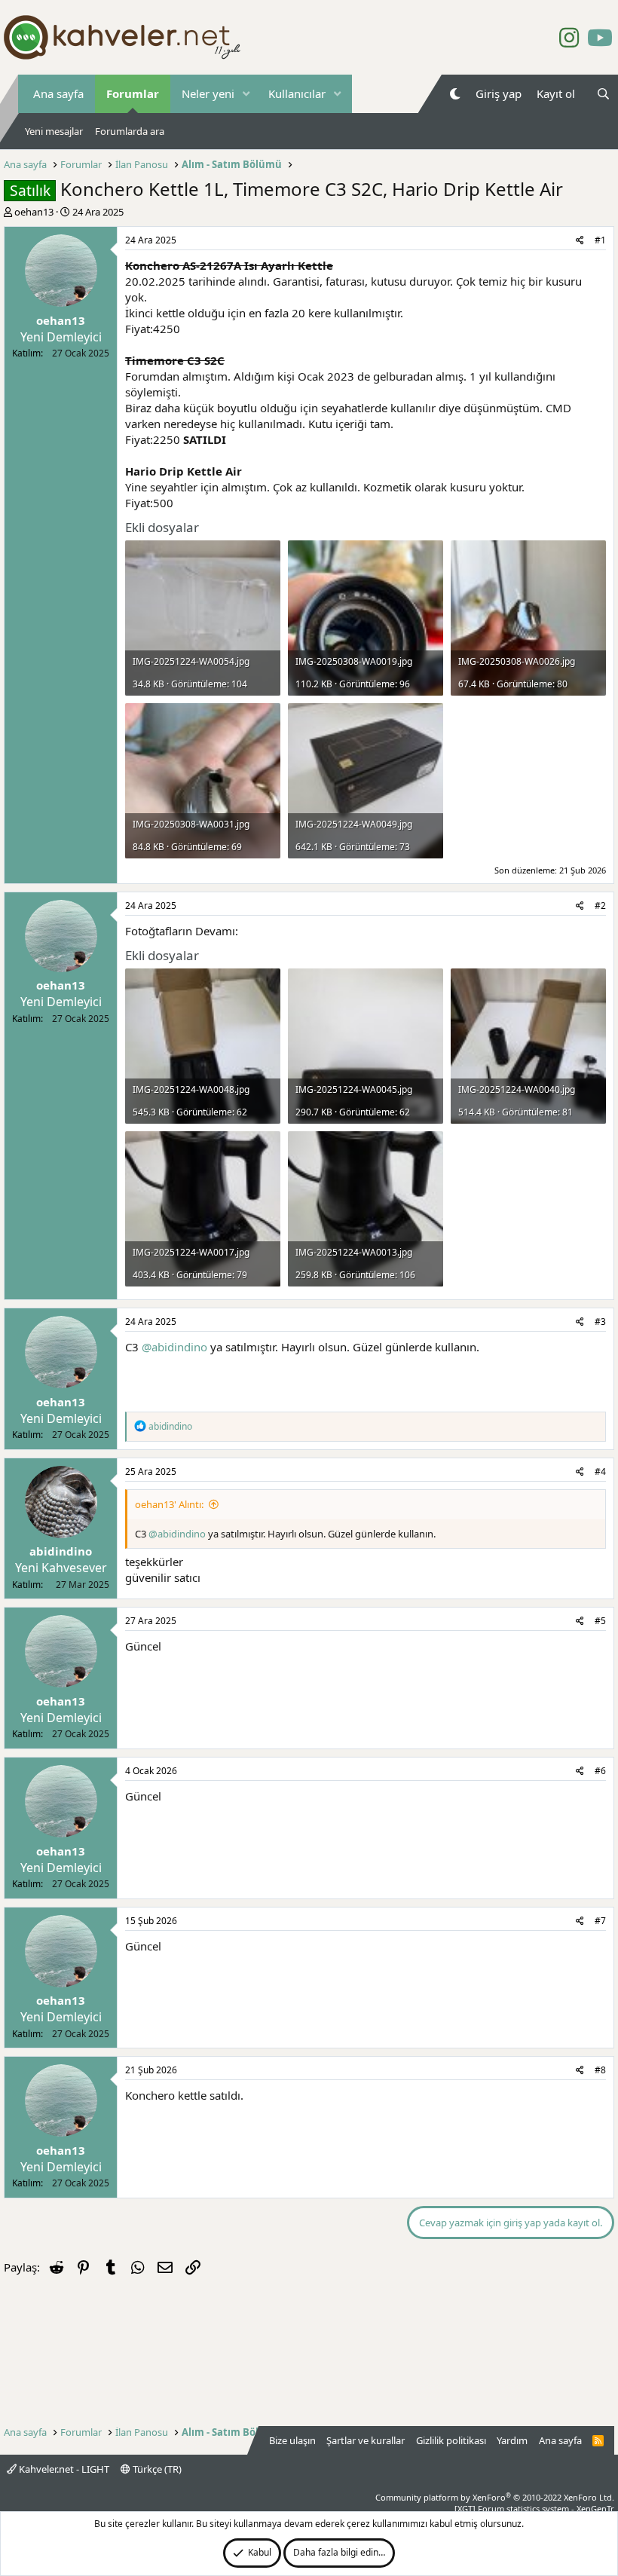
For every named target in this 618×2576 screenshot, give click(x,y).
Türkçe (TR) (156, 2469)
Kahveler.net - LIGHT (63, 2469)
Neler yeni (208, 93)
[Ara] (603, 94)
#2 (600, 906)
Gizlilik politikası (451, 2440)
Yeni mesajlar (54, 131)
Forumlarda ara (130, 131)
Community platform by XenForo (495, 2497)
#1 (600, 240)
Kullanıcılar (297, 93)
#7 (600, 1921)
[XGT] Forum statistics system (534, 2509)
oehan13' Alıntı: (169, 1504)
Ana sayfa (58, 93)
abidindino (61, 1551)
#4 (600, 1472)
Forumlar (133, 93)
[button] (246, 94)
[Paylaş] (580, 241)
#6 (600, 1771)
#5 (600, 1621)
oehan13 (34, 212)
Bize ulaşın (292, 2440)
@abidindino (174, 1347)
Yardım (512, 2440)
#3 (600, 1322)
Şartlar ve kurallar (366, 2440)
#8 (600, 2070)
